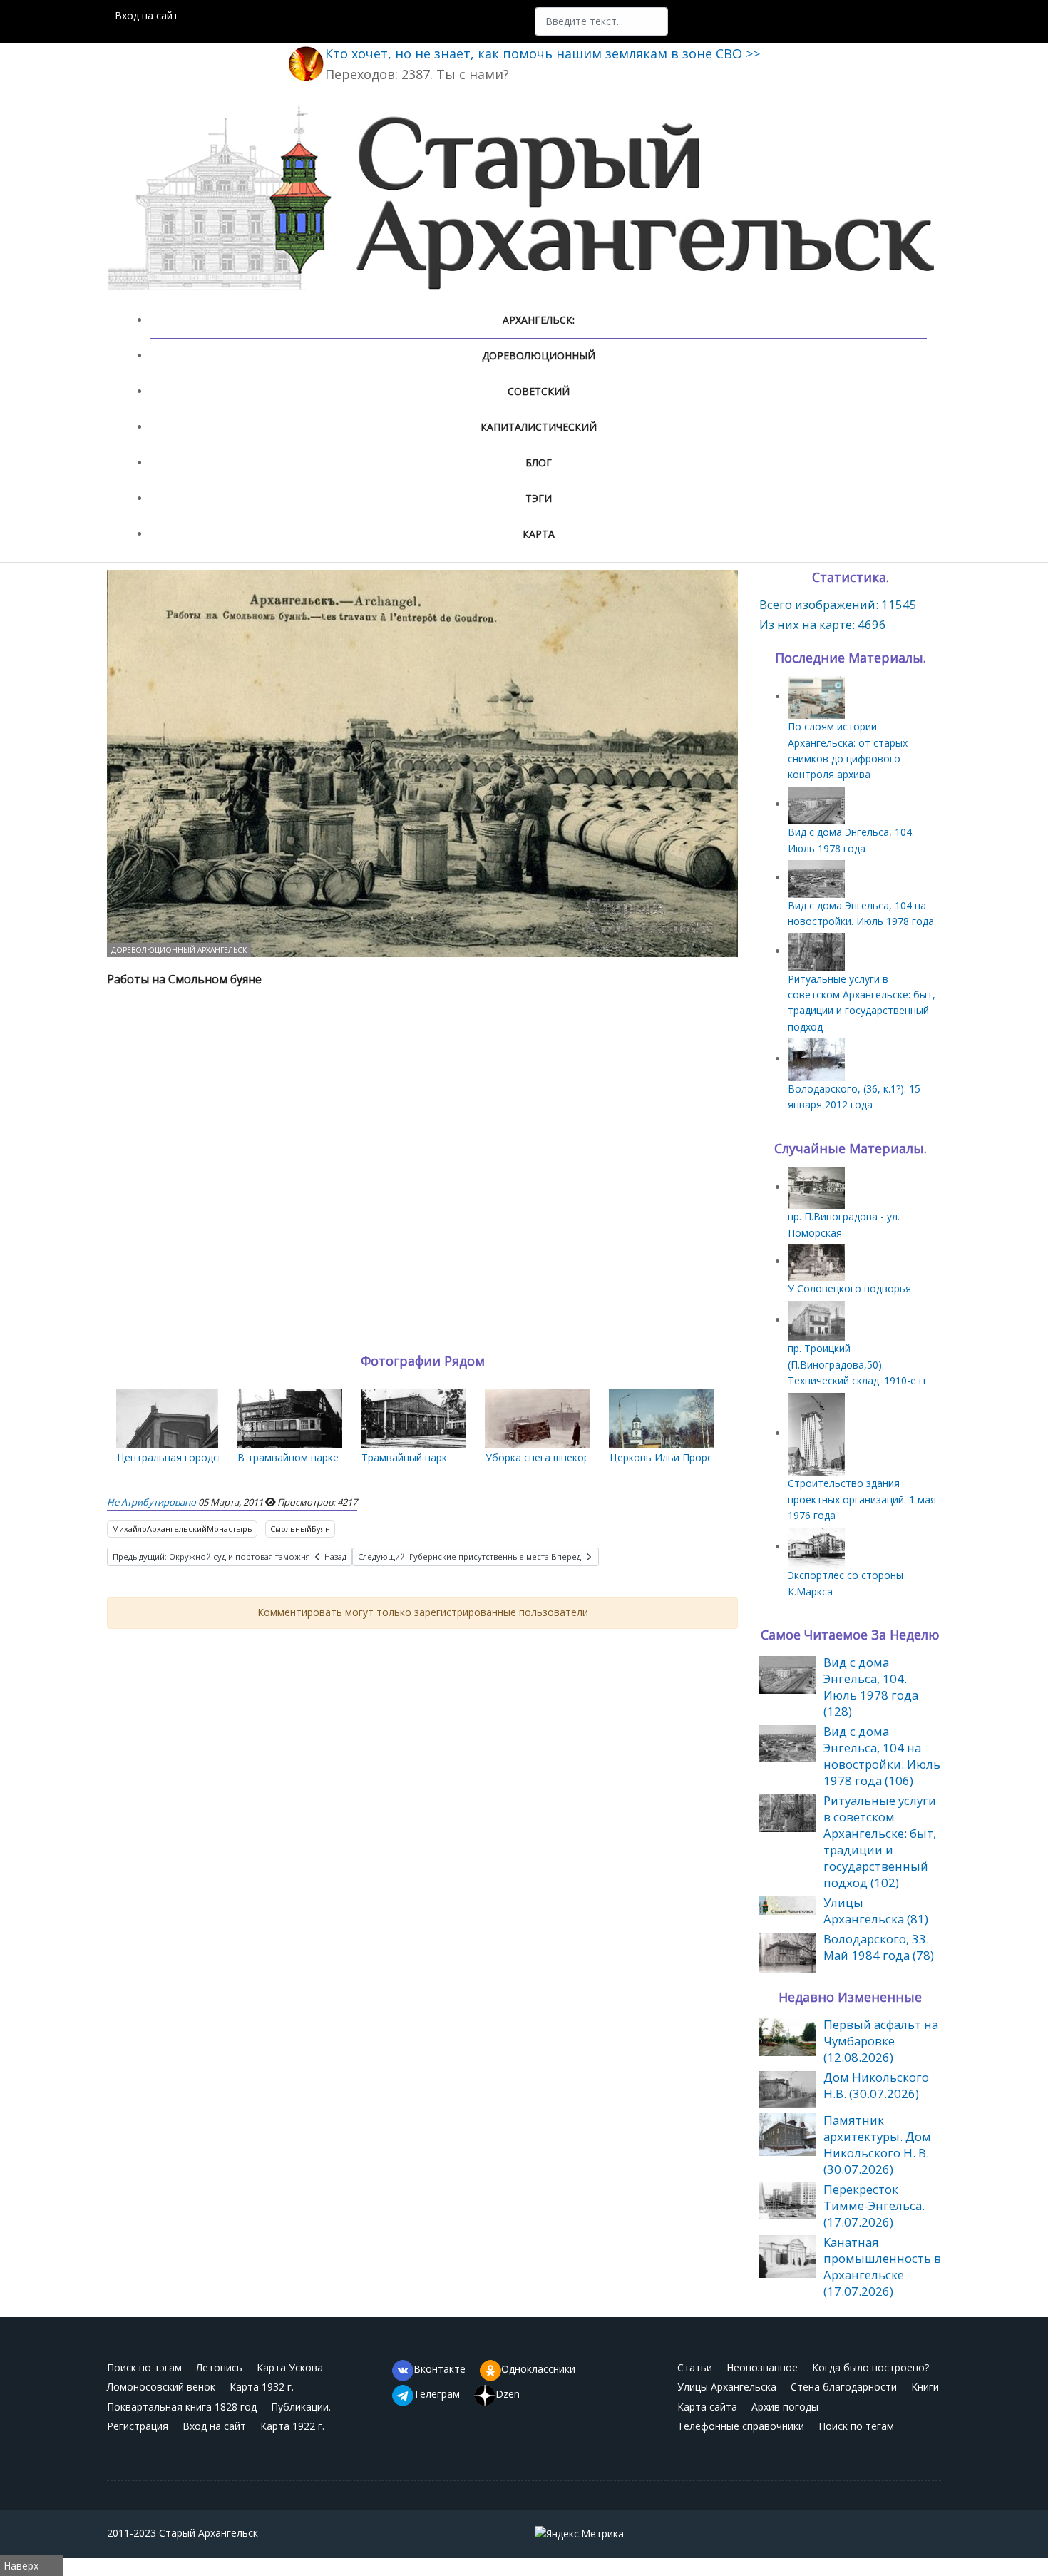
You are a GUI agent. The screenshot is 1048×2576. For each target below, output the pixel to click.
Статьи (695, 2367)
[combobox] (601, 21)
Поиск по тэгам (144, 2367)
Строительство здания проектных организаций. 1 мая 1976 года (862, 1499)
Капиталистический (539, 427)
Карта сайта (707, 2407)
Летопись (219, 2367)
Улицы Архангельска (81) (876, 1911)
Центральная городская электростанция (216, 1457)
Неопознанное (762, 2367)
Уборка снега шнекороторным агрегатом (586, 1457)
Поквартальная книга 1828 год (182, 2407)
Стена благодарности (844, 2387)
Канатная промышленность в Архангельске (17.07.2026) (882, 2266)
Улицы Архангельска (727, 2387)
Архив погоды (785, 2407)
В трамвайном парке (288, 1457)
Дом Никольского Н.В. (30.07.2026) (876, 2085)
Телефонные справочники (741, 2426)
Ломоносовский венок (161, 2387)
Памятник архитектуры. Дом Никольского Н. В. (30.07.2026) (877, 2145)
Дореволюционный (539, 356)
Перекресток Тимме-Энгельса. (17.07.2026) (874, 2206)
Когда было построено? (870, 2367)
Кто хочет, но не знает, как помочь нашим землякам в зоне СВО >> (543, 53)
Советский (539, 391)
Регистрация (138, 2426)
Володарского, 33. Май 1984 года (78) (879, 1947)
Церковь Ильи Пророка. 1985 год (690, 1457)
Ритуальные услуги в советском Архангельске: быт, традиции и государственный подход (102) (880, 1841)
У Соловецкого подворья (849, 1288)
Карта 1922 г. (292, 2426)
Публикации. (301, 2407)
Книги (925, 2387)
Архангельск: (539, 320)
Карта (539, 534)
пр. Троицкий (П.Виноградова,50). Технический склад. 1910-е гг (858, 1364)
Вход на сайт (147, 15)
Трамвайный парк (404, 1457)
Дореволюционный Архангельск (179, 950)
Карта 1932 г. (262, 2387)
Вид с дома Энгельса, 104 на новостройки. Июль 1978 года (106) (882, 1756)
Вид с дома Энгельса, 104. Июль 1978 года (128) (871, 1687)
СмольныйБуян (300, 1529)
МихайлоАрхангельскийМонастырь (182, 1529)
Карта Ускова (290, 2367)
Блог (539, 462)
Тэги (539, 498)
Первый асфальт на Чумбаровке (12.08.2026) (881, 2041)
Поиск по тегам (856, 2426)
